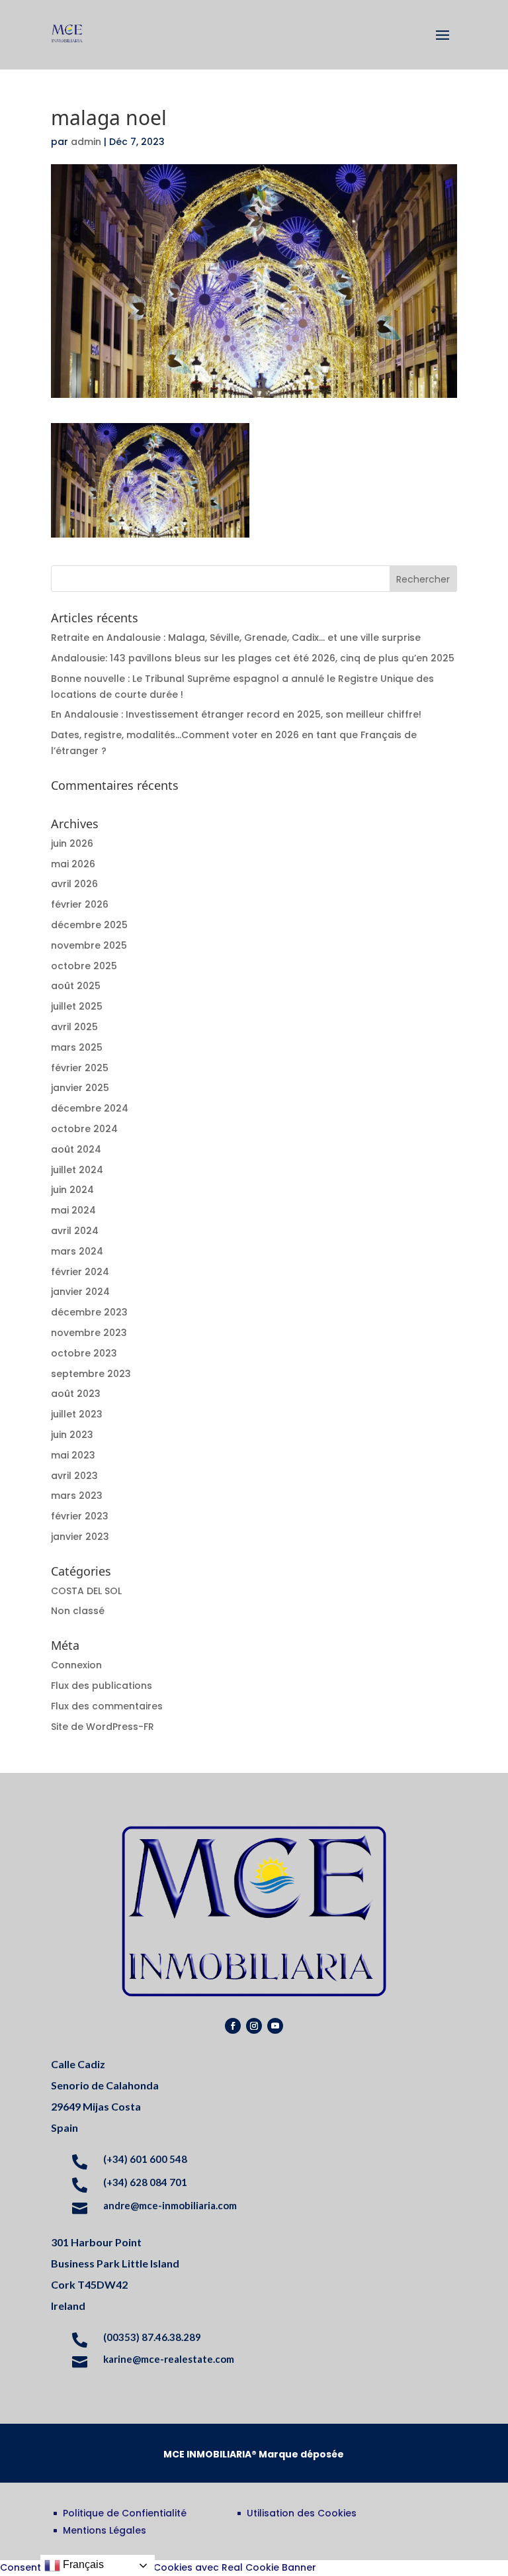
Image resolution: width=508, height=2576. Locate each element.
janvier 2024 (80, 1292)
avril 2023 (74, 1476)
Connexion (76, 1665)
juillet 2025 (77, 1006)
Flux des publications (102, 1686)
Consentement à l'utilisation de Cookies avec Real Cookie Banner (158, 2567)
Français (82, 2564)
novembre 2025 (89, 945)
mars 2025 (77, 1047)
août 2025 (76, 986)
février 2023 (80, 1516)
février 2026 (80, 904)
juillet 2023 (77, 1414)
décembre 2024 (90, 1108)
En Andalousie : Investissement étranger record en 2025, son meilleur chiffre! (236, 714)
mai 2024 (73, 1210)
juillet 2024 (77, 1170)
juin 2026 (72, 843)
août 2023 (76, 1394)
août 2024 (76, 1149)
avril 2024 (75, 1231)
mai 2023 (73, 1455)
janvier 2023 (80, 1537)
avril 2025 (74, 1027)
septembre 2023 (91, 1374)
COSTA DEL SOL (86, 1591)
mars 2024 (77, 1251)
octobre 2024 (84, 1129)
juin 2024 (72, 1190)
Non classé (78, 1611)
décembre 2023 (89, 1312)
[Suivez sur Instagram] (254, 2026)
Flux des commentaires (107, 1706)
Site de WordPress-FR (103, 1727)
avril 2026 (74, 884)
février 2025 (80, 1068)
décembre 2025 (89, 925)
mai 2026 (73, 864)
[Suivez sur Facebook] (233, 2026)
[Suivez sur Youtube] (275, 2026)
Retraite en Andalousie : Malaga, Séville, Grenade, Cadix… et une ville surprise (236, 638)
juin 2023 (72, 1435)
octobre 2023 (84, 1353)
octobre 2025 (84, 966)
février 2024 (80, 1272)
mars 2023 (77, 1496)
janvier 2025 (80, 1088)
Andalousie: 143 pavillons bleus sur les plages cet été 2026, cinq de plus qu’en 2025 (253, 658)
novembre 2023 (89, 1333)
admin (86, 142)
